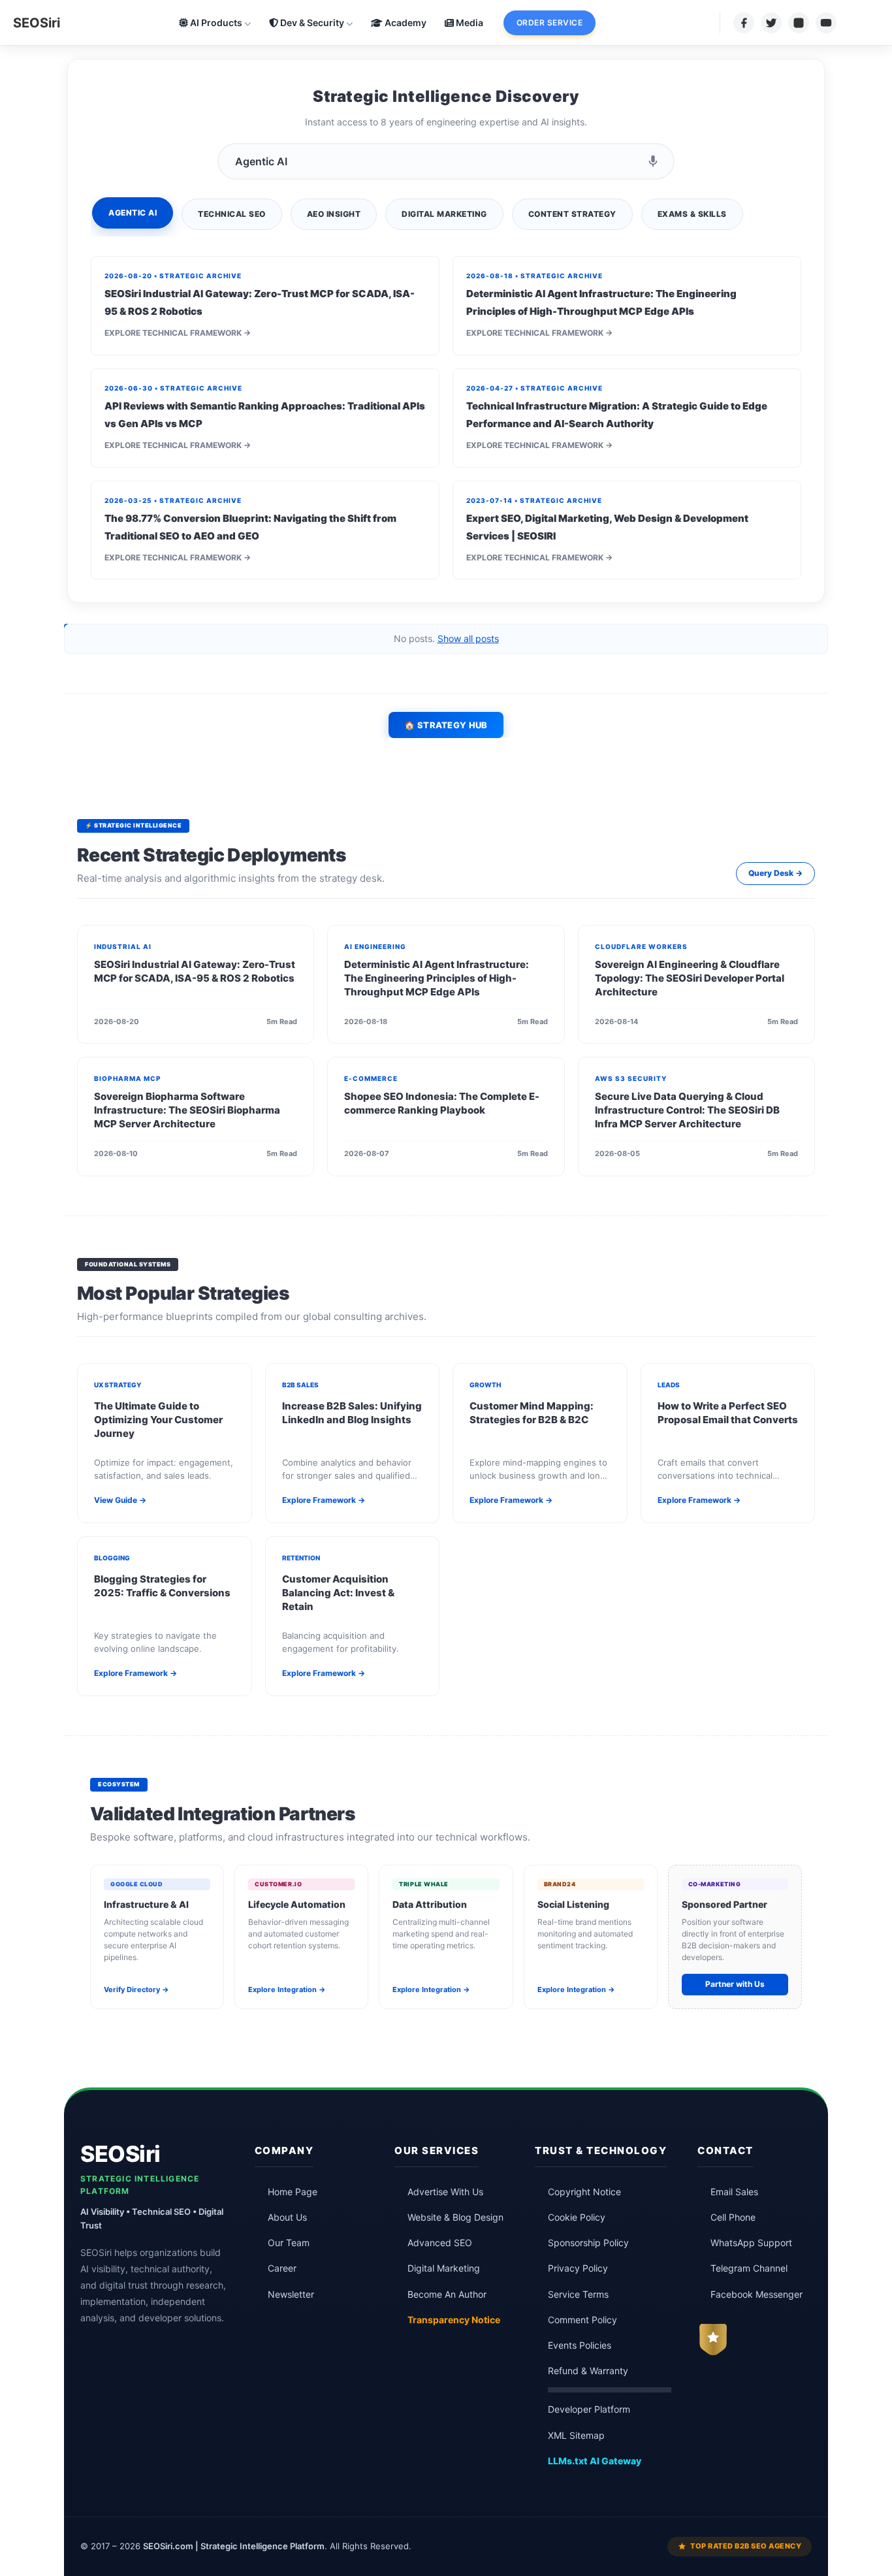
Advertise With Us (445, 2192)
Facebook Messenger (757, 2294)
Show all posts (468, 638)
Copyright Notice (584, 2192)
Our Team (289, 2243)
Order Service (550, 23)
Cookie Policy (577, 2217)
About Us (287, 2217)
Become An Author (447, 2294)
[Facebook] (744, 23)
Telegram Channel (749, 2268)
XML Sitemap (576, 2436)
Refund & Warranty (588, 2371)
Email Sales (734, 2192)
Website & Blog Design (455, 2217)
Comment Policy (582, 2320)
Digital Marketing (444, 2268)
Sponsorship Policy (588, 2243)
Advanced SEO (440, 2243)
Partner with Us (735, 1984)
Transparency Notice (454, 2320)
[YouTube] (826, 23)
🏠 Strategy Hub (446, 725)
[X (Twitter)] (771, 23)
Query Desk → (775, 873)
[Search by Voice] (653, 161)
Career (282, 2268)
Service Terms (578, 2294)
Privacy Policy (578, 2268)
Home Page (293, 2192)
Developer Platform (589, 2409)
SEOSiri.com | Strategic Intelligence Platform (234, 2546)
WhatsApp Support (751, 2243)
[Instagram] (799, 23)
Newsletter (291, 2294)
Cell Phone (733, 2217)
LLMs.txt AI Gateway (595, 2461)
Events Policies (580, 2345)
